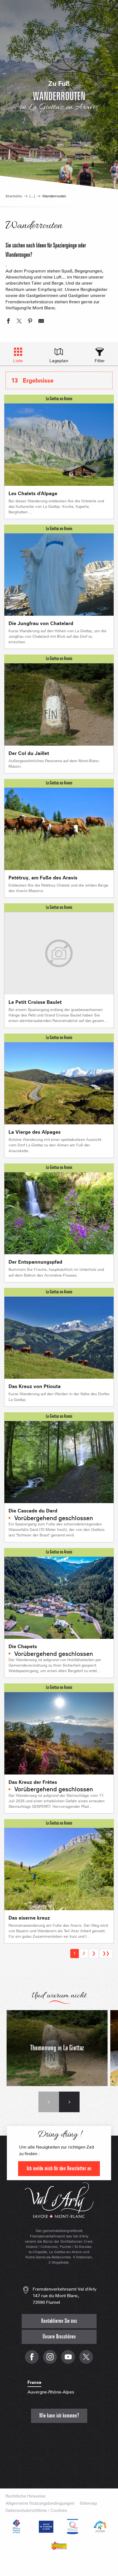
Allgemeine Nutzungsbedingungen (40, 2503)
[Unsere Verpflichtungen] (45, 2526)
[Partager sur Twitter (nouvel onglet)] (19, 322)
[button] (49, 2102)
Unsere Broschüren (59, 2337)
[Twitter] (86, 2360)
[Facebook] (32, 2360)
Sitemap (88, 2503)
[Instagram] (50, 2360)
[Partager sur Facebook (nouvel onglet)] (8, 322)
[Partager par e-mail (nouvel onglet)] (41, 322)
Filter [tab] (100, 361)
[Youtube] (68, 2360)
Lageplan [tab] (59, 361)
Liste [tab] (18, 361)
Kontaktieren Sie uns (59, 2321)
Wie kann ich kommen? (59, 2416)
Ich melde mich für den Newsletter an (59, 2169)
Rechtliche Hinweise (26, 2496)
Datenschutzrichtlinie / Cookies (36, 2510)
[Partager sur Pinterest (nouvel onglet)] (30, 322)
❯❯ (106, 1953)
